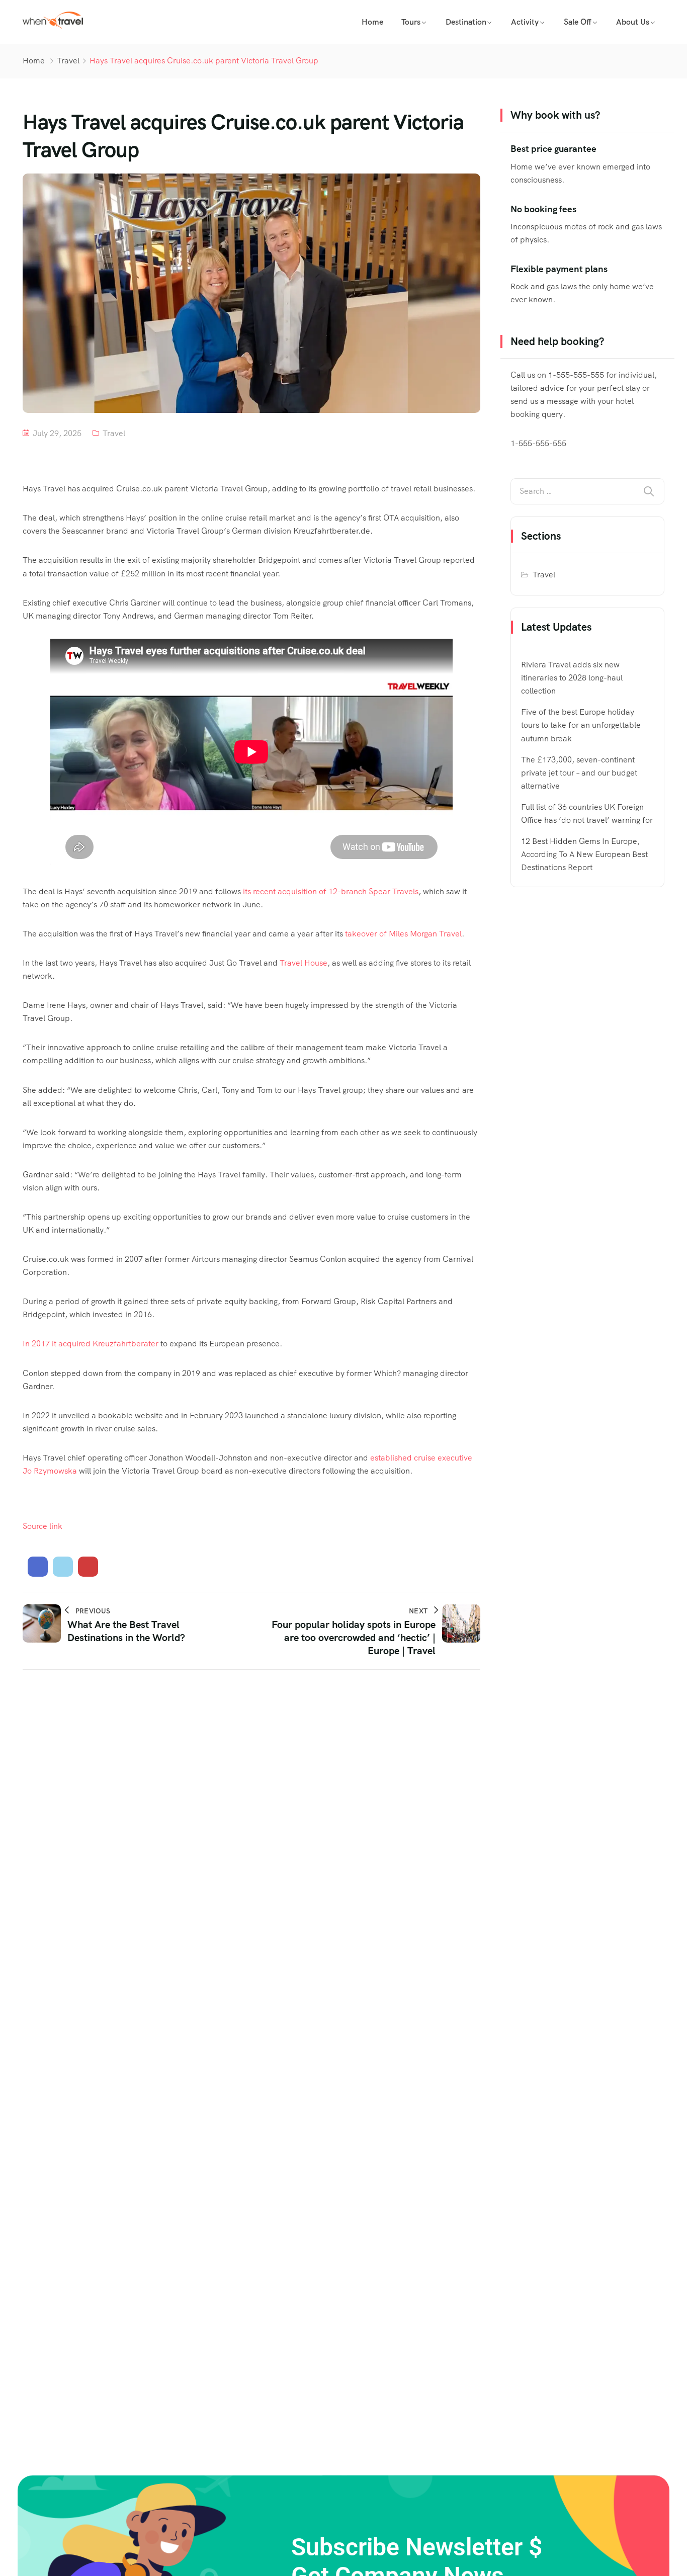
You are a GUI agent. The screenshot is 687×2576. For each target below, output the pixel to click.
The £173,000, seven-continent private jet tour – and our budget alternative (579, 773)
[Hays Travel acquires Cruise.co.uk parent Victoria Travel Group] (38, 1567)
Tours (411, 22)
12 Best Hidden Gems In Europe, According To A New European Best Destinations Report (584, 854)
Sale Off (578, 22)
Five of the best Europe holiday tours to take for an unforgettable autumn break (581, 725)
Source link (42, 1526)
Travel (68, 61)
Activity (525, 22)
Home (372, 22)
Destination (466, 22)
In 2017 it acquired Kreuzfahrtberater (91, 1344)
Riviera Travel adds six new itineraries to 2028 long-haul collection (572, 678)
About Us (633, 22)
